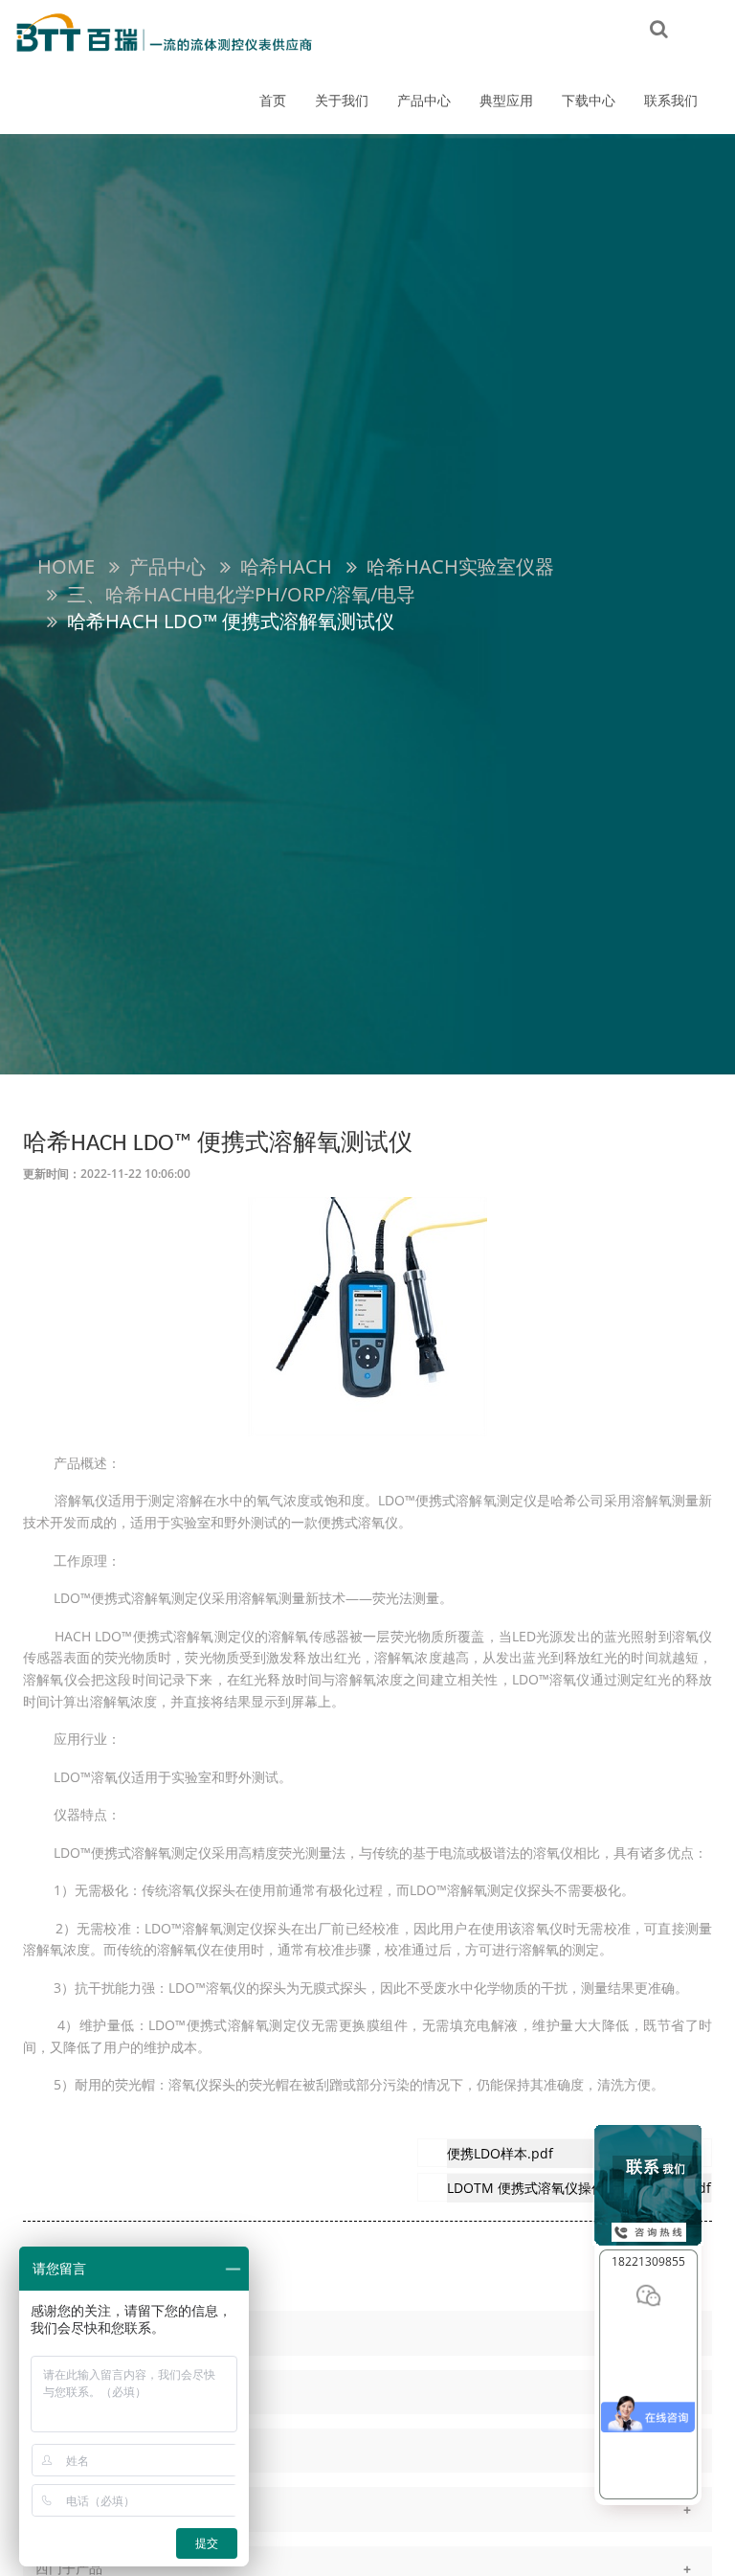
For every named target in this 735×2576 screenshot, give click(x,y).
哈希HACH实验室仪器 (460, 566)
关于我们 (342, 100)
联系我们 (671, 100)
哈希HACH (286, 566)
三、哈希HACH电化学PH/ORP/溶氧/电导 (241, 594)
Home (66, 566)
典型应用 (506, 100)
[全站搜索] (659, 28)
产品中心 (424, 100)
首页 (273, 100)
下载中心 (589, 100)
